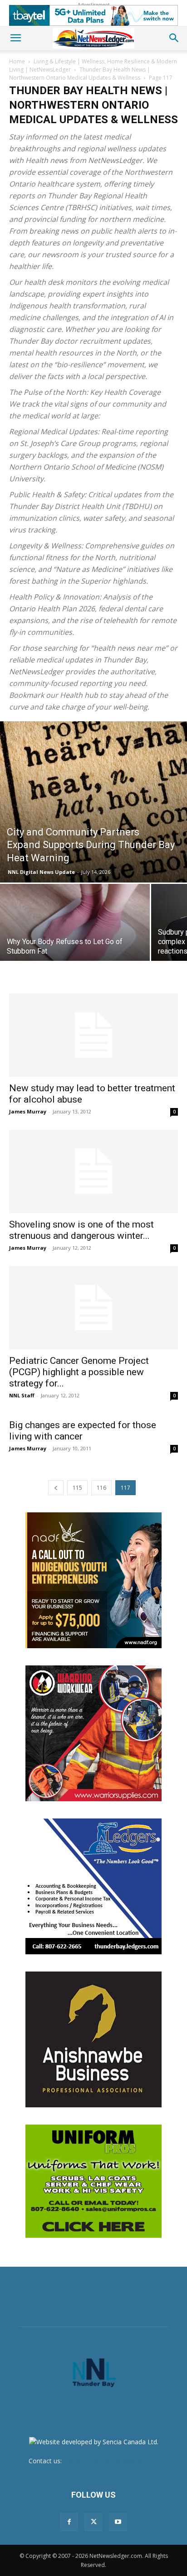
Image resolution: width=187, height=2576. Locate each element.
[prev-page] (56, 1488)
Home (17, 61)
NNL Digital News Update (41, 872)
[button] (15, 38)
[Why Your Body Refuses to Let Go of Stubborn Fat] (75, 940)
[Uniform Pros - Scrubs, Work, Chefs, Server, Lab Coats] (93, 2181)
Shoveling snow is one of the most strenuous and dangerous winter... (81, 1230)
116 (101, 1488)
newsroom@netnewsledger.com (111, 2461)
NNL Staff (22, 1395)
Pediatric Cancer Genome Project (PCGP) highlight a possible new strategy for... (79, 1372)
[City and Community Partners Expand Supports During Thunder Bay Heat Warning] (93, 802)
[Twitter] (93, 2522)
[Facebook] (69, 2522)
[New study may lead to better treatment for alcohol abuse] (93, 1035)
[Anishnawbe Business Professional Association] (93, 2039)
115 (77, 1488)
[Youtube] (118, 2522)
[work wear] (93, 1733)
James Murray (28, 1111)
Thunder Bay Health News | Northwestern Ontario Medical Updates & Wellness (80, 74)
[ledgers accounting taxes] (93, 1886)
